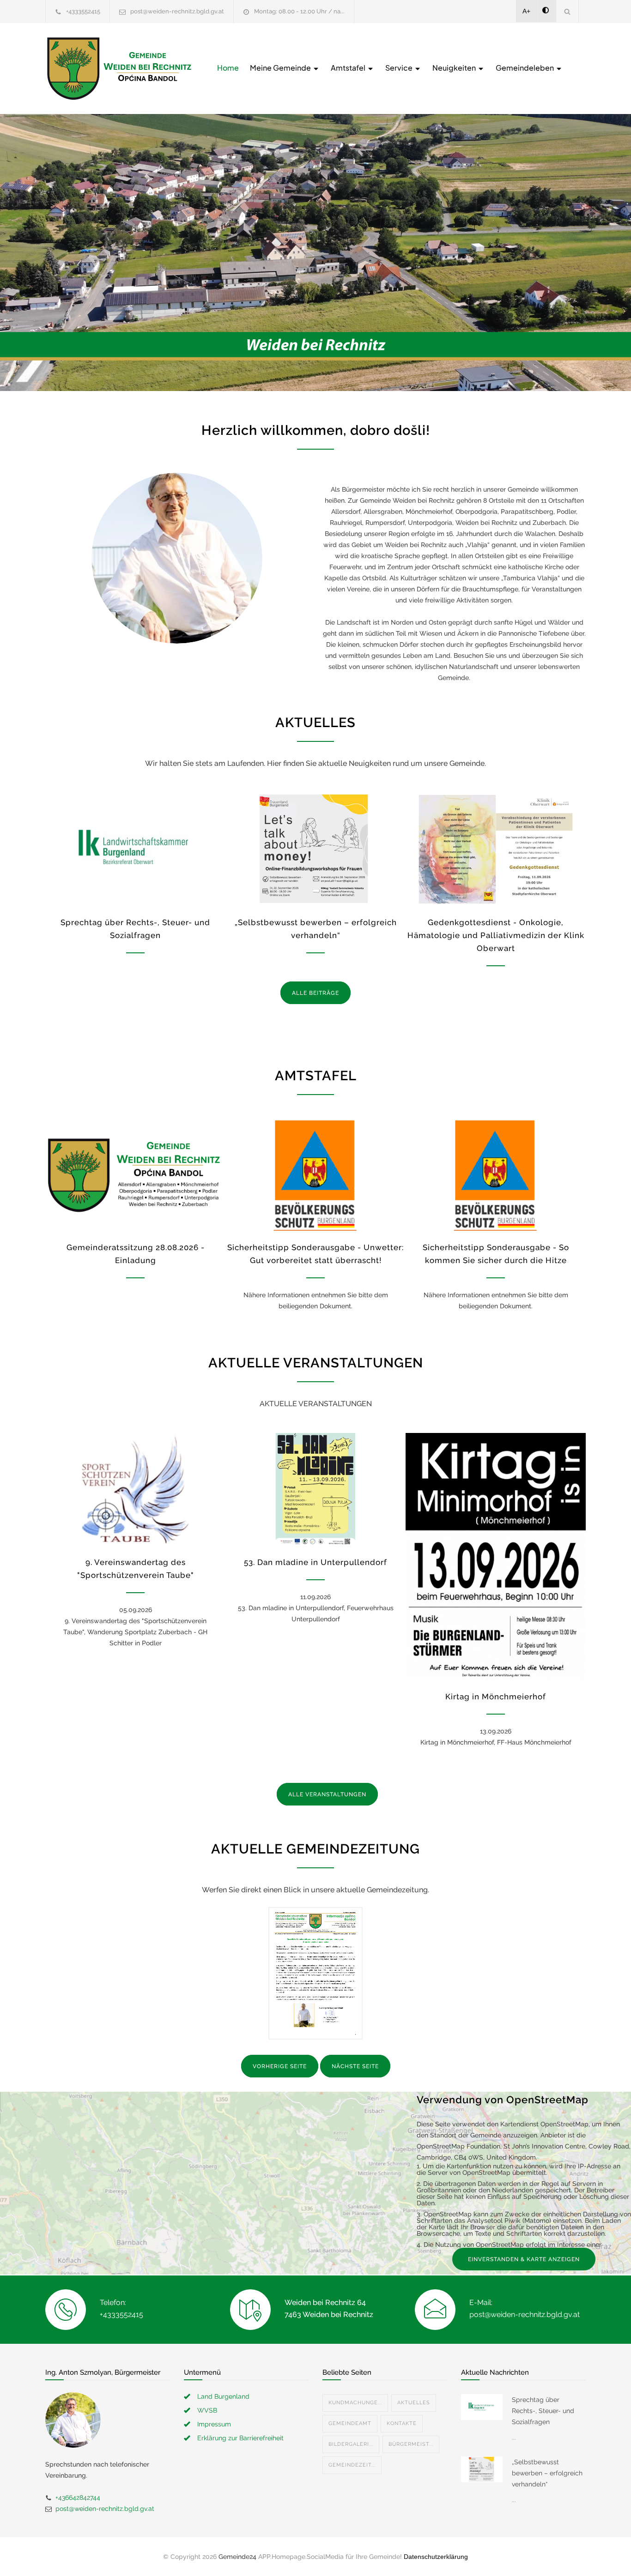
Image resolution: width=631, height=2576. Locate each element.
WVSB (207, 2410)
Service (400, 68)
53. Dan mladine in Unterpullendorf (315, 1562)
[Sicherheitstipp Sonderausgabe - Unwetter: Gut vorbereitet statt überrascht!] (315, 1174)
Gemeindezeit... (352, 2465)
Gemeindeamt (350, 2423)
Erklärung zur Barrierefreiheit (240, 2438)
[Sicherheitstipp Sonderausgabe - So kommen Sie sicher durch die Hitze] (496, 1174)
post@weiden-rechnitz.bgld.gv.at (177, 11)
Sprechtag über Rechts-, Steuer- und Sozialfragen (543, 2411)
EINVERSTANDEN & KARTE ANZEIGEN (524, 2259)
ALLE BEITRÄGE (315, 993)
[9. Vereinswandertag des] (135, 1489)
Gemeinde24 (237, 2557)
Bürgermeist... (411, 2444)
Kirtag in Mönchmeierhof (496, 1697)
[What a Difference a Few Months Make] (482, 2407)
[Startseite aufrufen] (119, 69)
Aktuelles (414, 2403)
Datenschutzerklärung (436, 2557)
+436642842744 (78, 2498)
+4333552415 (83, 11)
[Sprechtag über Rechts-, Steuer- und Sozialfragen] (135, 849)
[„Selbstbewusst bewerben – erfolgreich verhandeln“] (315, 849)
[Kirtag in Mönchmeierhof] (496, 1556)
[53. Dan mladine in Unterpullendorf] (315, 1489)
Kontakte (402, 2423)
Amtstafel (349, 68)
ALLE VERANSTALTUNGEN (327, 1794)
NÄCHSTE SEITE (355, 2066)
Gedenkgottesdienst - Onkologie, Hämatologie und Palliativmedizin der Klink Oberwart (496, 935)
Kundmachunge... (355, 2403)
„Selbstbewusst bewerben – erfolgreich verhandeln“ (547, 2473)
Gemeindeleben (525, 68)
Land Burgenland (223, 2396)
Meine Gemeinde (281, 68)
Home (228, 68)
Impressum (214, 2424)
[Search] (567, 11)
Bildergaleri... (351, 2444)
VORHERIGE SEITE (280, 2066)
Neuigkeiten (455, 68)
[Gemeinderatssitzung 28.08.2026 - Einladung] (135, 1174)
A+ (526, 11)
